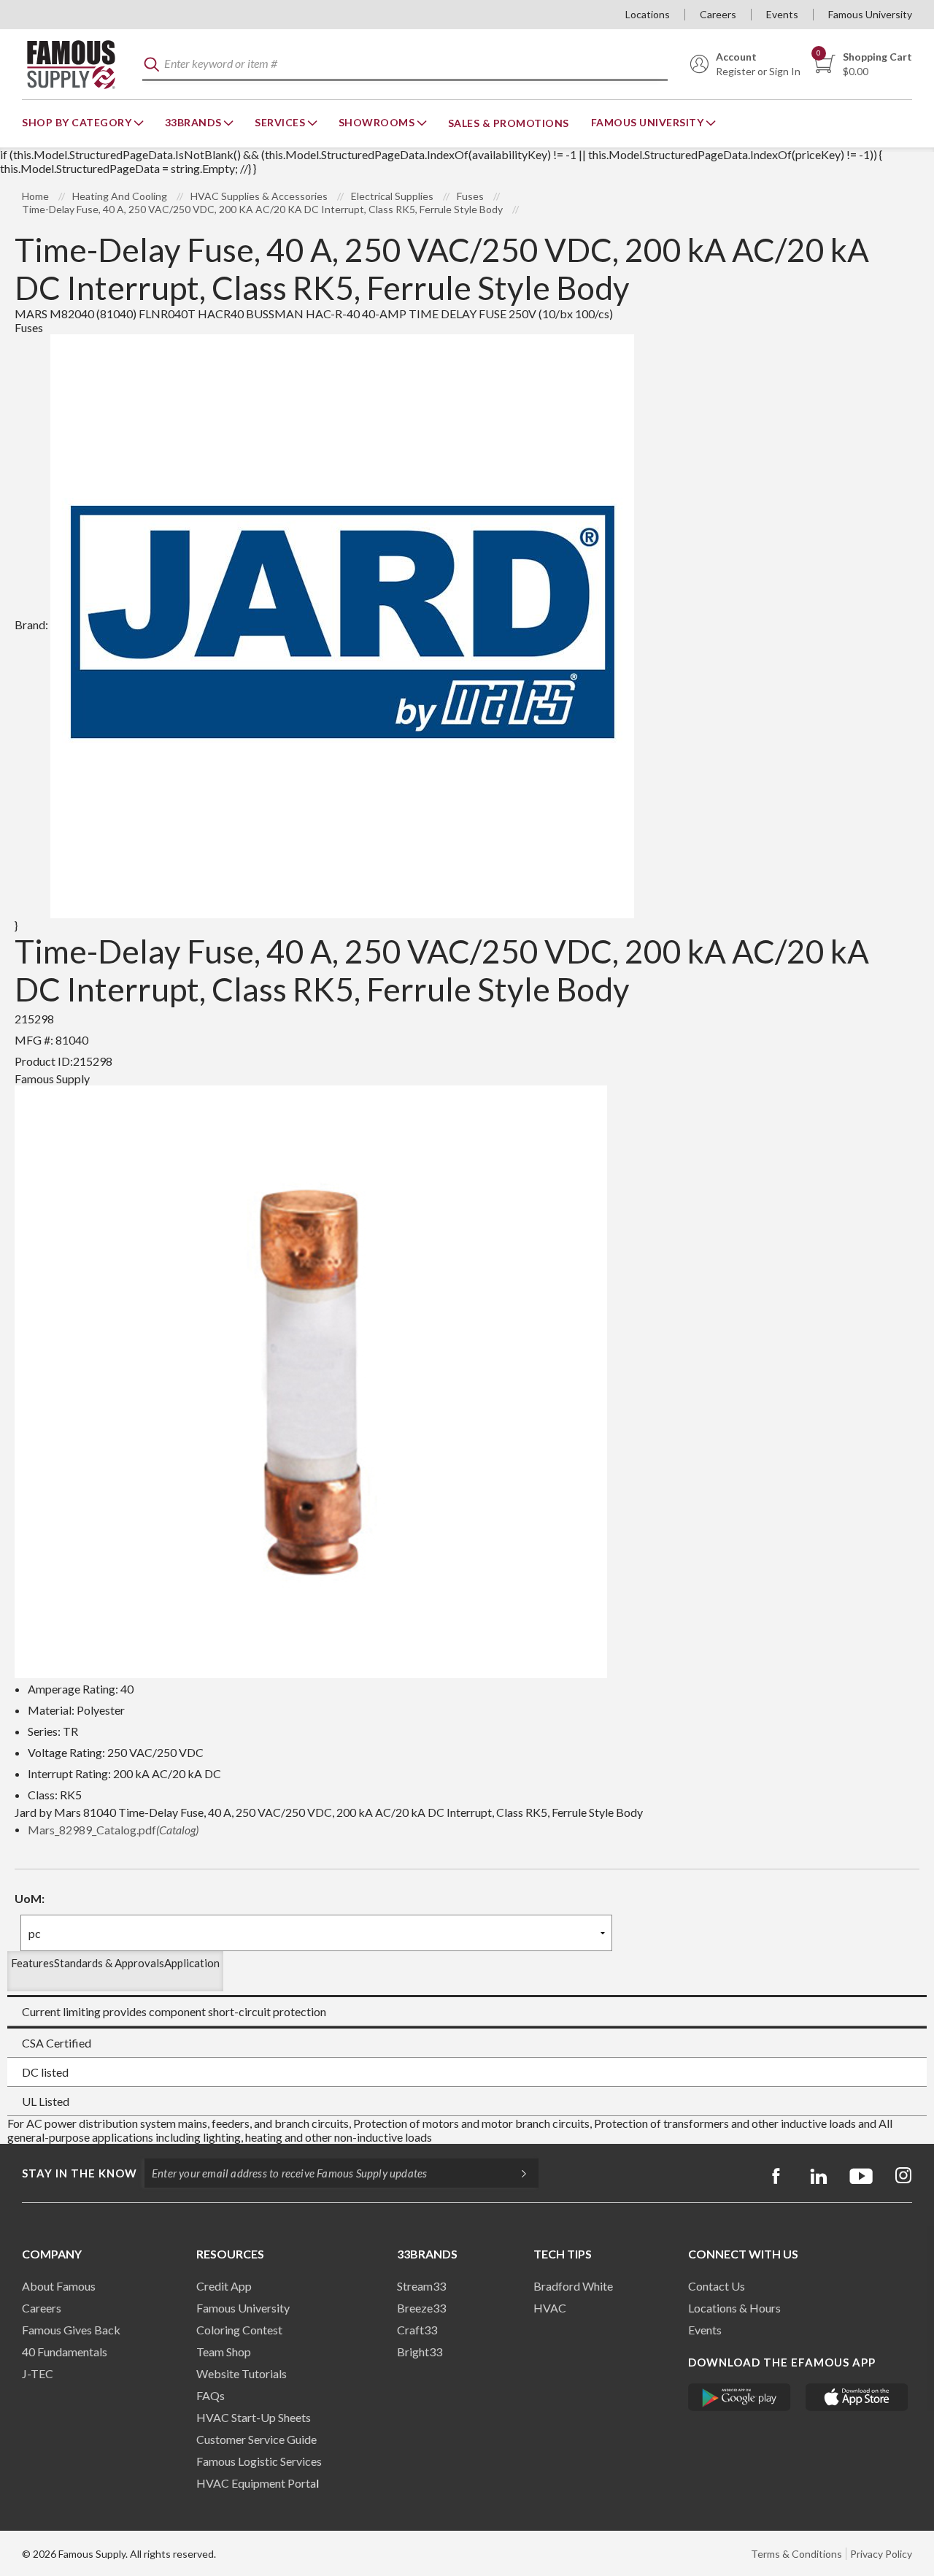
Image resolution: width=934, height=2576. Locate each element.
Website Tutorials (242, 2373)
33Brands (195, 122)
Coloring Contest (239, 2330)
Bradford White (573, 2286)
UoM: (30, 1898)
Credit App (224, 2286)
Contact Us (717, 2286)
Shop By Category (78, 122)
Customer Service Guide (256, 2439)
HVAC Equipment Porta (256, 2483)
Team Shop (224, 2352)
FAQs (211, 2395)
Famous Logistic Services (259, 2461)
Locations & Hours (734, 2308)
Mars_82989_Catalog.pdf (113, 1830)
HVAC (550, 2308)
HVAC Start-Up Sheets (254, 2417)
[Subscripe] (517, 2173)
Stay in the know (80, 2173)
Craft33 (417, 2330)
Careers (718, 14)
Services (281, 122)
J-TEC (38, 2373)
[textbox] (405, 65)
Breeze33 (421, 2308)
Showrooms (378, 122)
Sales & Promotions (509, 123)
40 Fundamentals (65, 2352)
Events (782, 14)
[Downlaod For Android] (740, 2397)
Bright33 (420, 2352)
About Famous (59, 2286)
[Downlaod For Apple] (857, 2397)
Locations (648, 14)
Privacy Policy (881, 2554)
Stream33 (421, 2286)
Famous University (870, 14)
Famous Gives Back (71, 2330)
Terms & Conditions (796, 2554)
